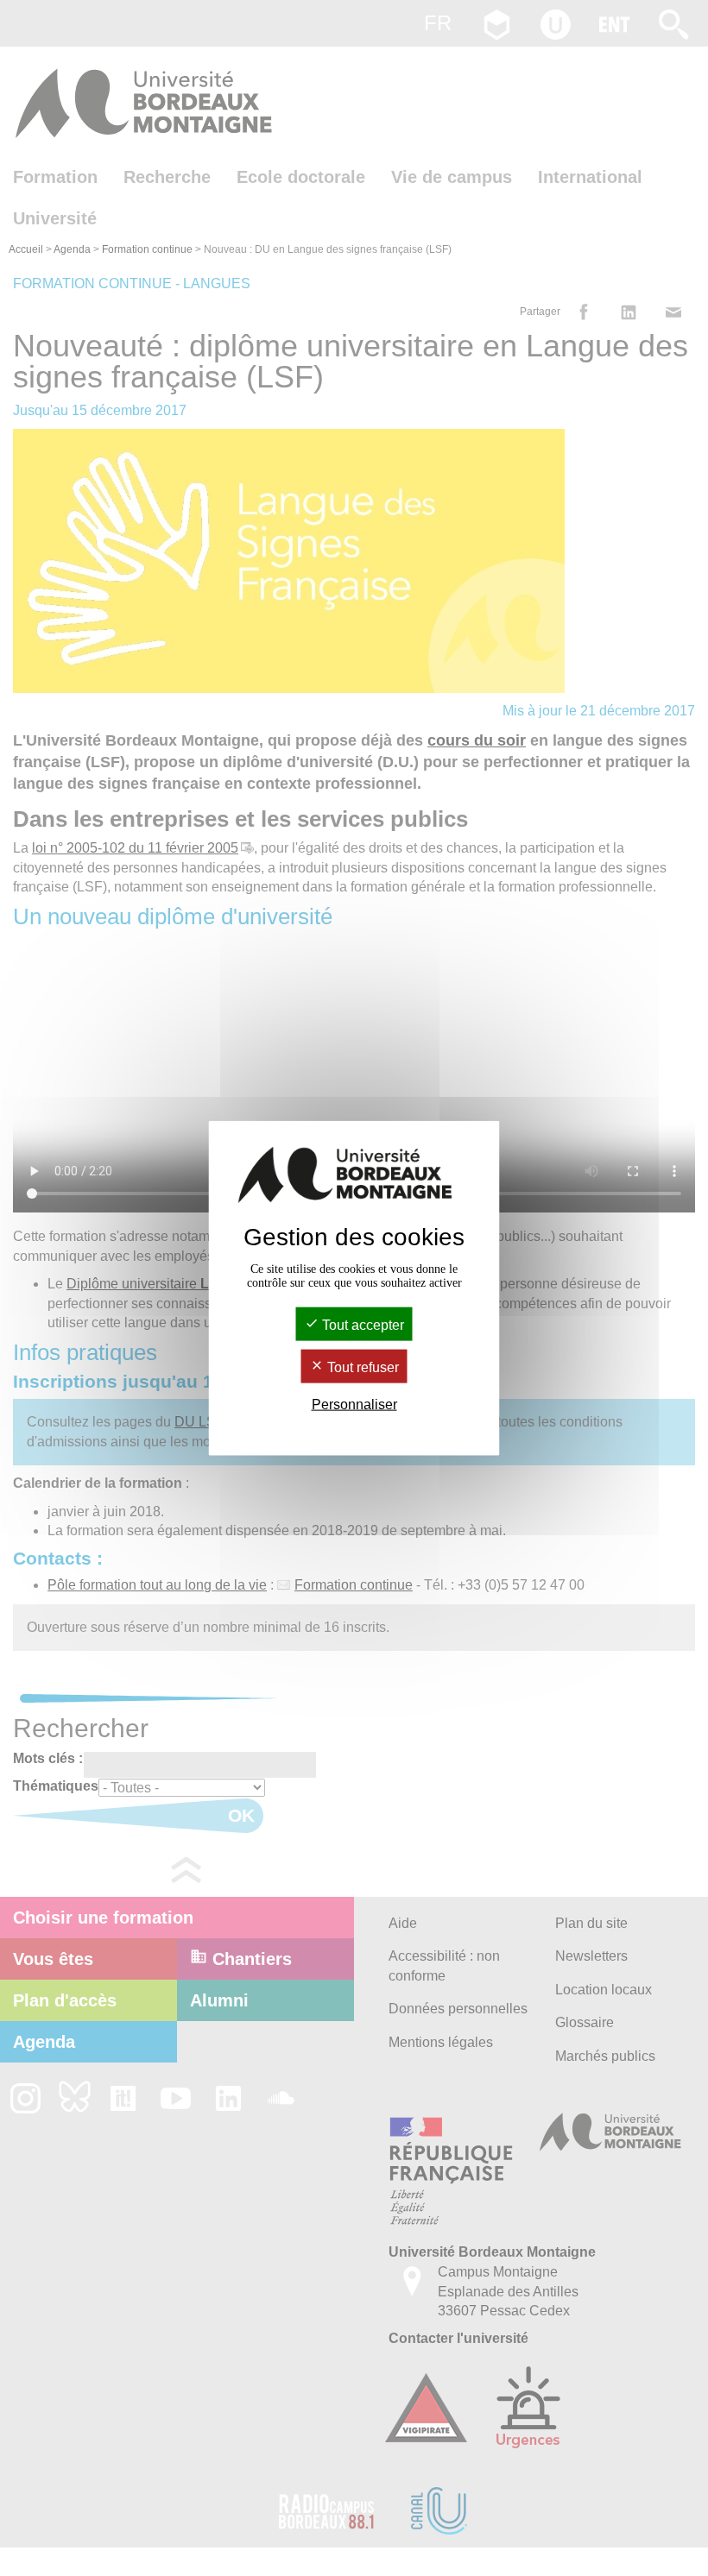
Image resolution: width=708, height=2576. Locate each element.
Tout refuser (361, 1367)
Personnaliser (354, 1405)
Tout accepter (361, 1324)
